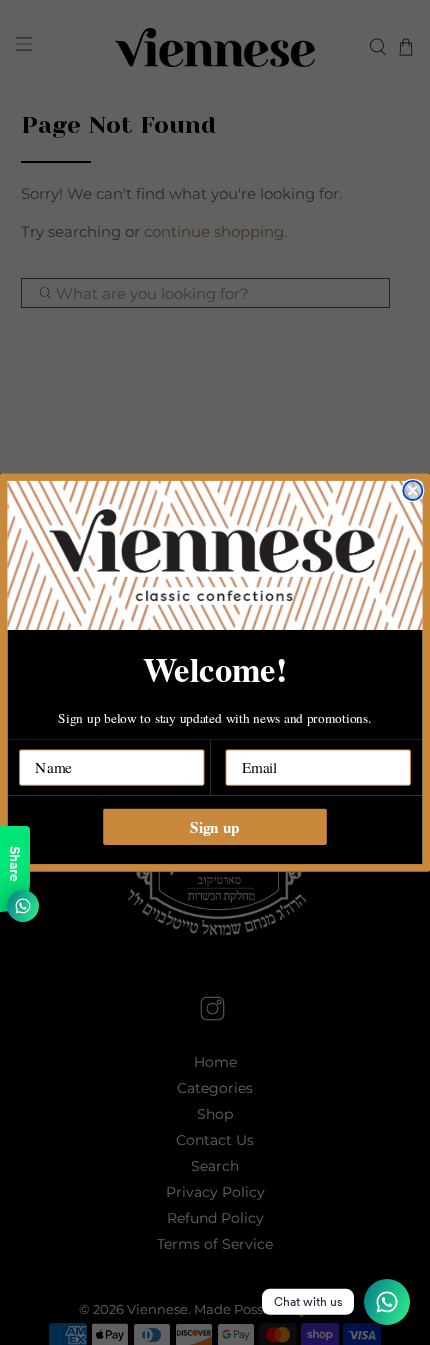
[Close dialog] (412, 490)
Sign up (215, 826)
